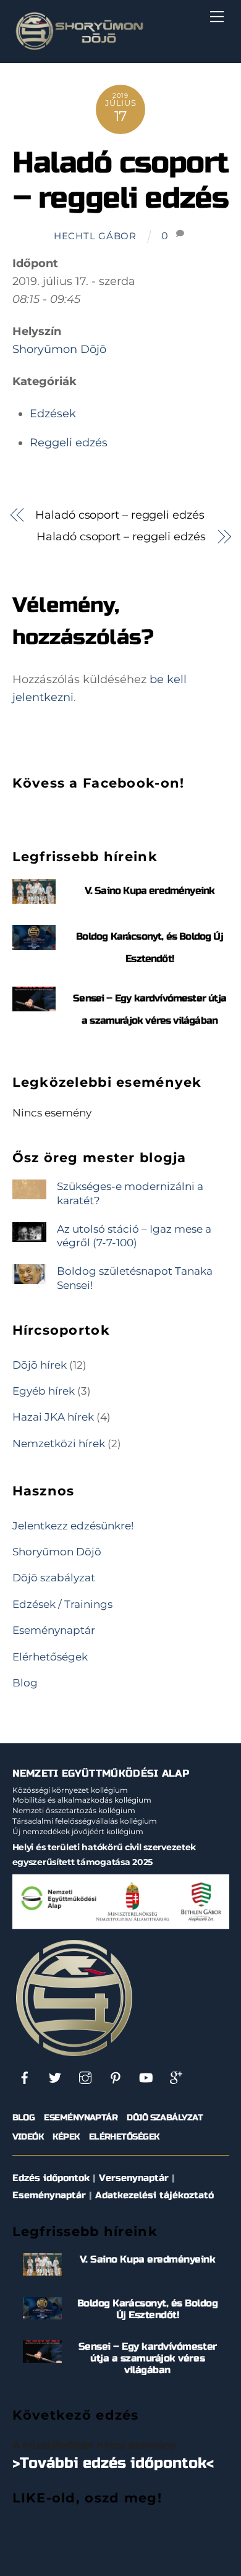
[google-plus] (176, 2077)
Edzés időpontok (51, 2178)
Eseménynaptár (54, 1630)
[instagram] (85, 2077)
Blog (25, 1682)
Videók (28, 2137)
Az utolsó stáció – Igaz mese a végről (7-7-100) (134, 1235)
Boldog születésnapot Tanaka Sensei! (135, 1277)
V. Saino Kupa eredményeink (150, 891)
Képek (66, 2137)
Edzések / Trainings (62, 1604)
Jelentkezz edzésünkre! (73, 1525)
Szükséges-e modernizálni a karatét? (130, 1193)
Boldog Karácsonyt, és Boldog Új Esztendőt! (148, 2309)
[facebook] (25, 2077)
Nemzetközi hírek (59, 1443)
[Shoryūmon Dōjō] (79, 47)
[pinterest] (116, 2077)
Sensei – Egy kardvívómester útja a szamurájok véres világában (148, 2358)
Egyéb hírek (44, 1391)
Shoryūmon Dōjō (59, 349)
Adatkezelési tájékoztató (154, 2195)
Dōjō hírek (40, 1365)
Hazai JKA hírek (53, 1417)
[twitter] (55, 2077)
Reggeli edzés (69, 443)
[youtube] (146, 2077)
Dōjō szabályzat (54, 1577)
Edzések (53, 414)
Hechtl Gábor (95, 236)
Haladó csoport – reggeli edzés (120, 181)
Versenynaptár (134, 2178)
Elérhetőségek (50, 1656)
